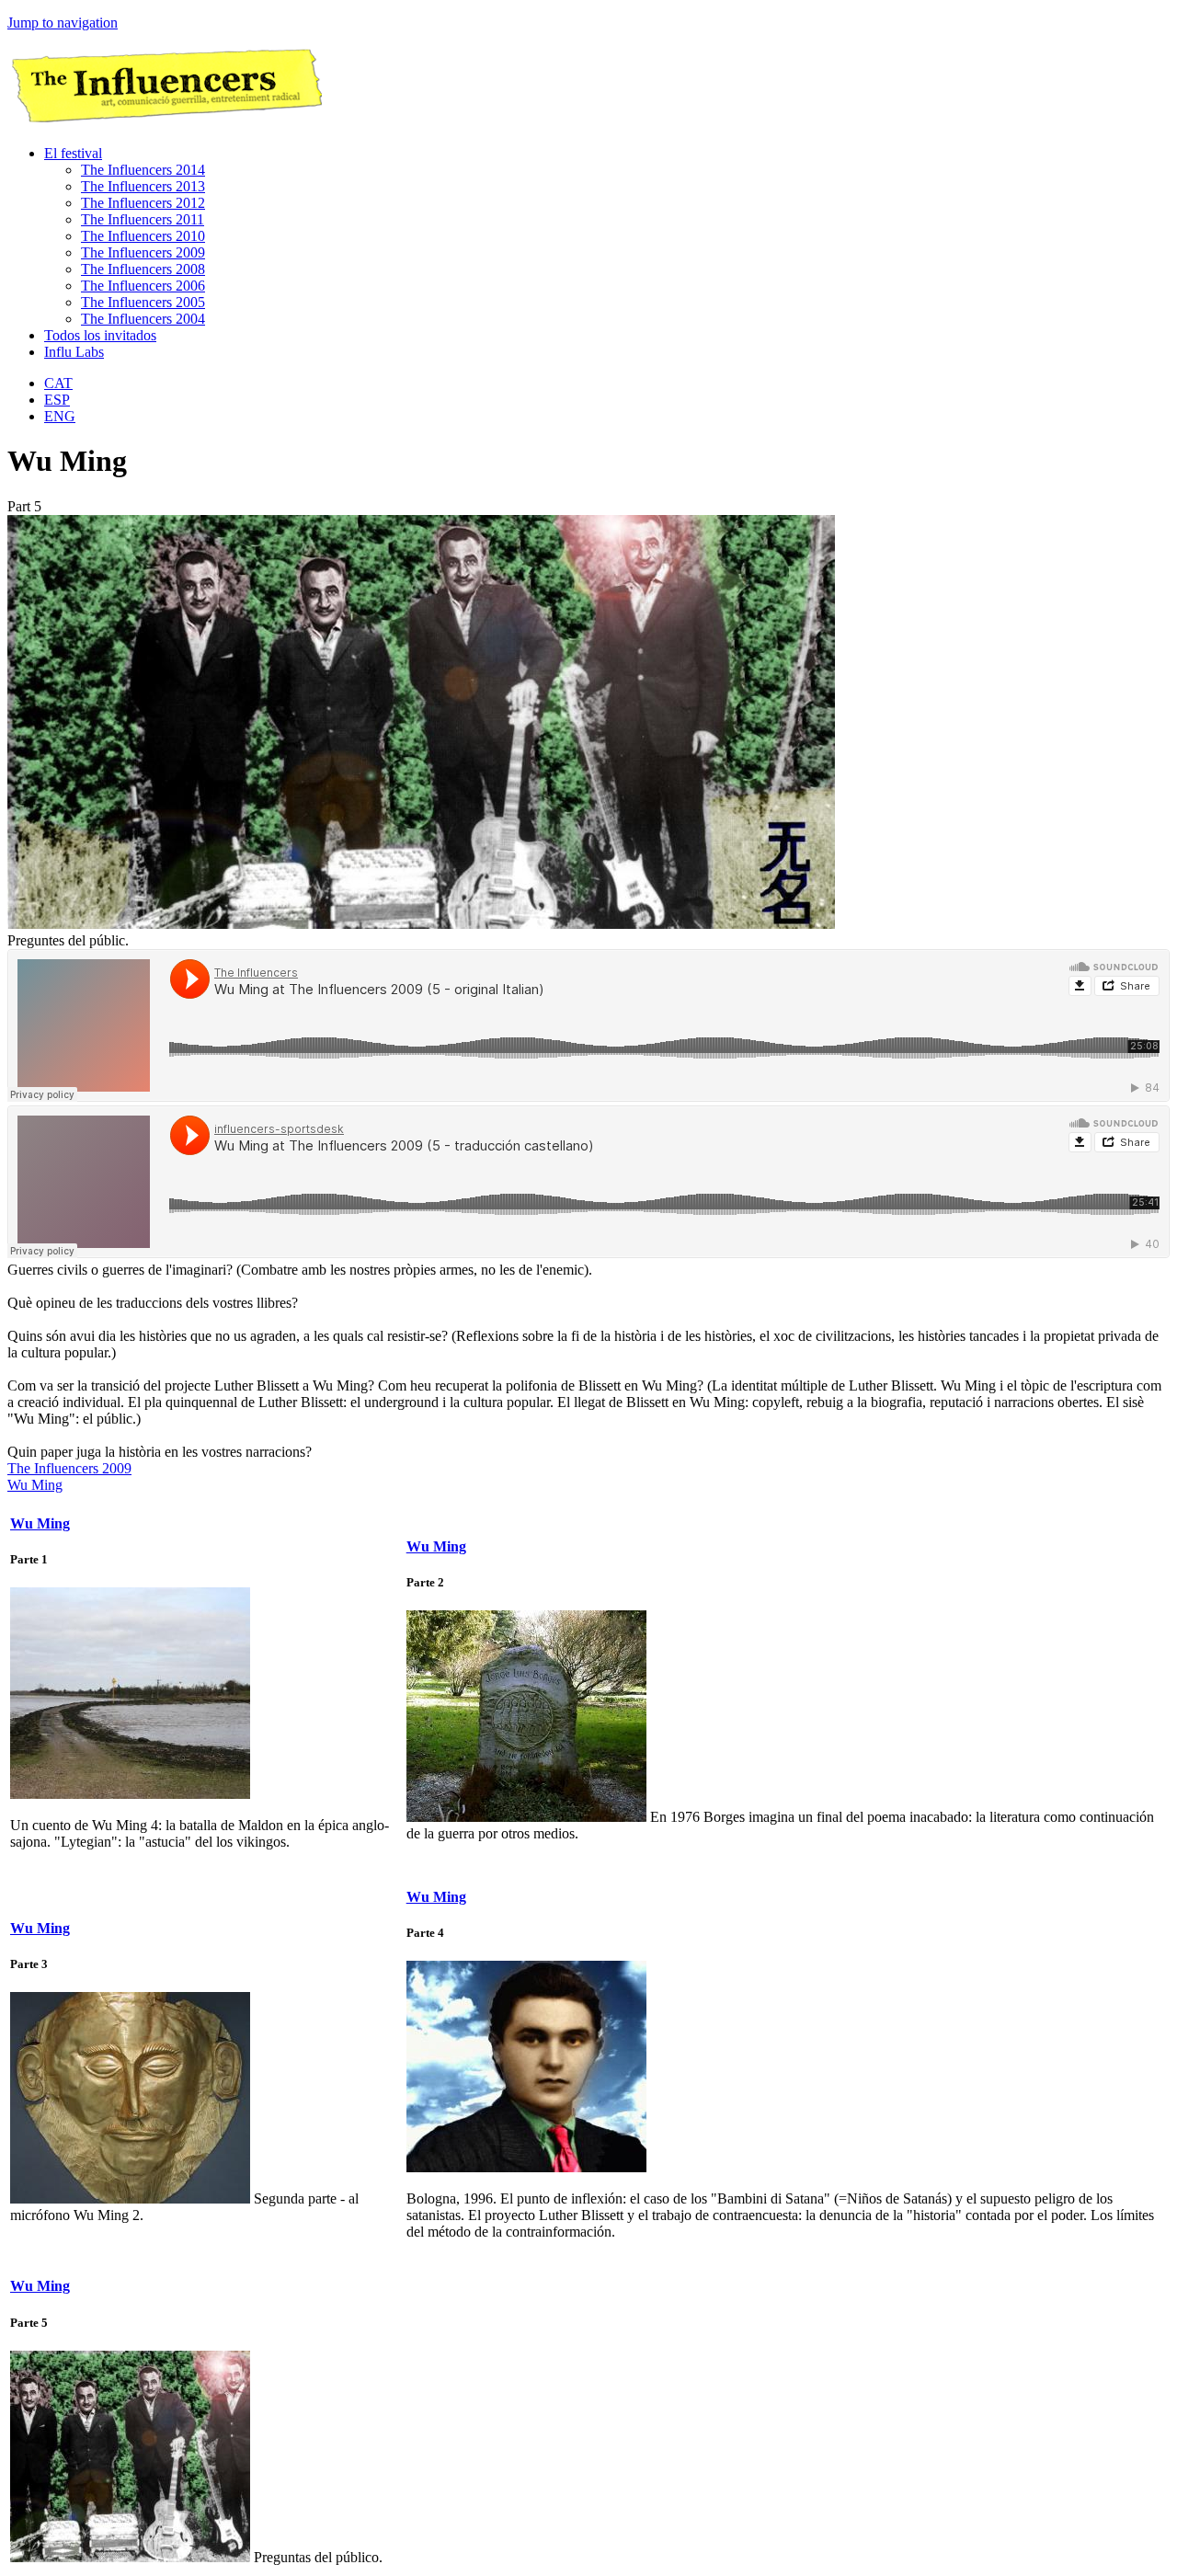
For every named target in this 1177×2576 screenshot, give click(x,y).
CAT (58, 383)
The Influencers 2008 (143, 269)
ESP (57, 400)
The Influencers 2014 (143, 170)
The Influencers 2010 (143, 236)
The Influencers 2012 (143, 203)
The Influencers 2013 (143, 186)
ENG (60, 416)
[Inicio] (165, 122)
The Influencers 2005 (143, 302)
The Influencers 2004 (143, 319)
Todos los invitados (100, 335)
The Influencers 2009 (143, 252)
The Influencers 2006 (143, 286)
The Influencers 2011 (143, 219)
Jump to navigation (63, 23)
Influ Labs (74, 352)
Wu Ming (35, 1485)
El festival (73, 153)
